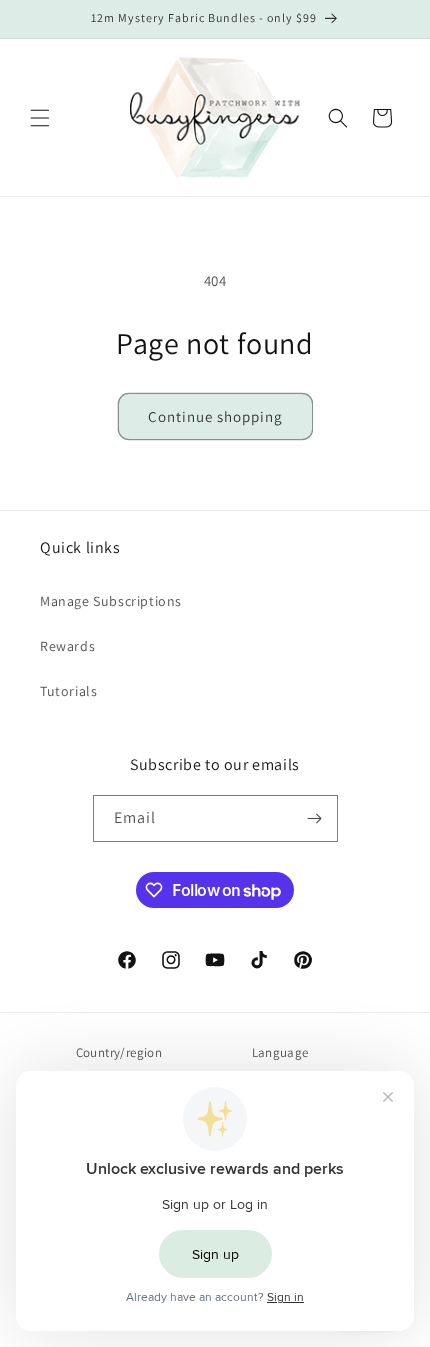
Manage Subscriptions (111, 601)
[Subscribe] (315, 818)
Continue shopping (215, 416)
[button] (40, 118)
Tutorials (68, 691)
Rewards (67, 646)
